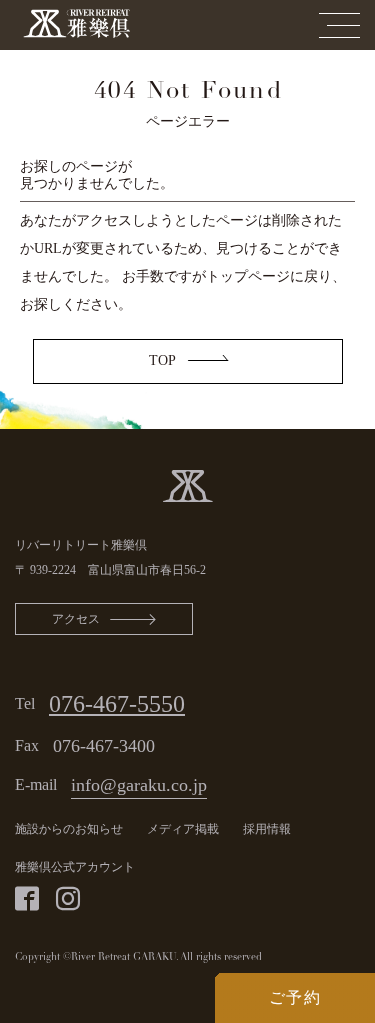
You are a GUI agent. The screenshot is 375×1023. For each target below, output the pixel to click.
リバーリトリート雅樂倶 (81, 545)
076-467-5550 (117, 704)
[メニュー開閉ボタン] (339, 25)
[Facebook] (27, 899)
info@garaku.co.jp (139, 785)
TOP (162, 360)
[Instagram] (68, 899)
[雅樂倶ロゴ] (187, 484)
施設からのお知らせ (69, 829)
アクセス (76, 619)
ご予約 (295, 997)
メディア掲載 (183, 829)
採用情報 (267, 829)
